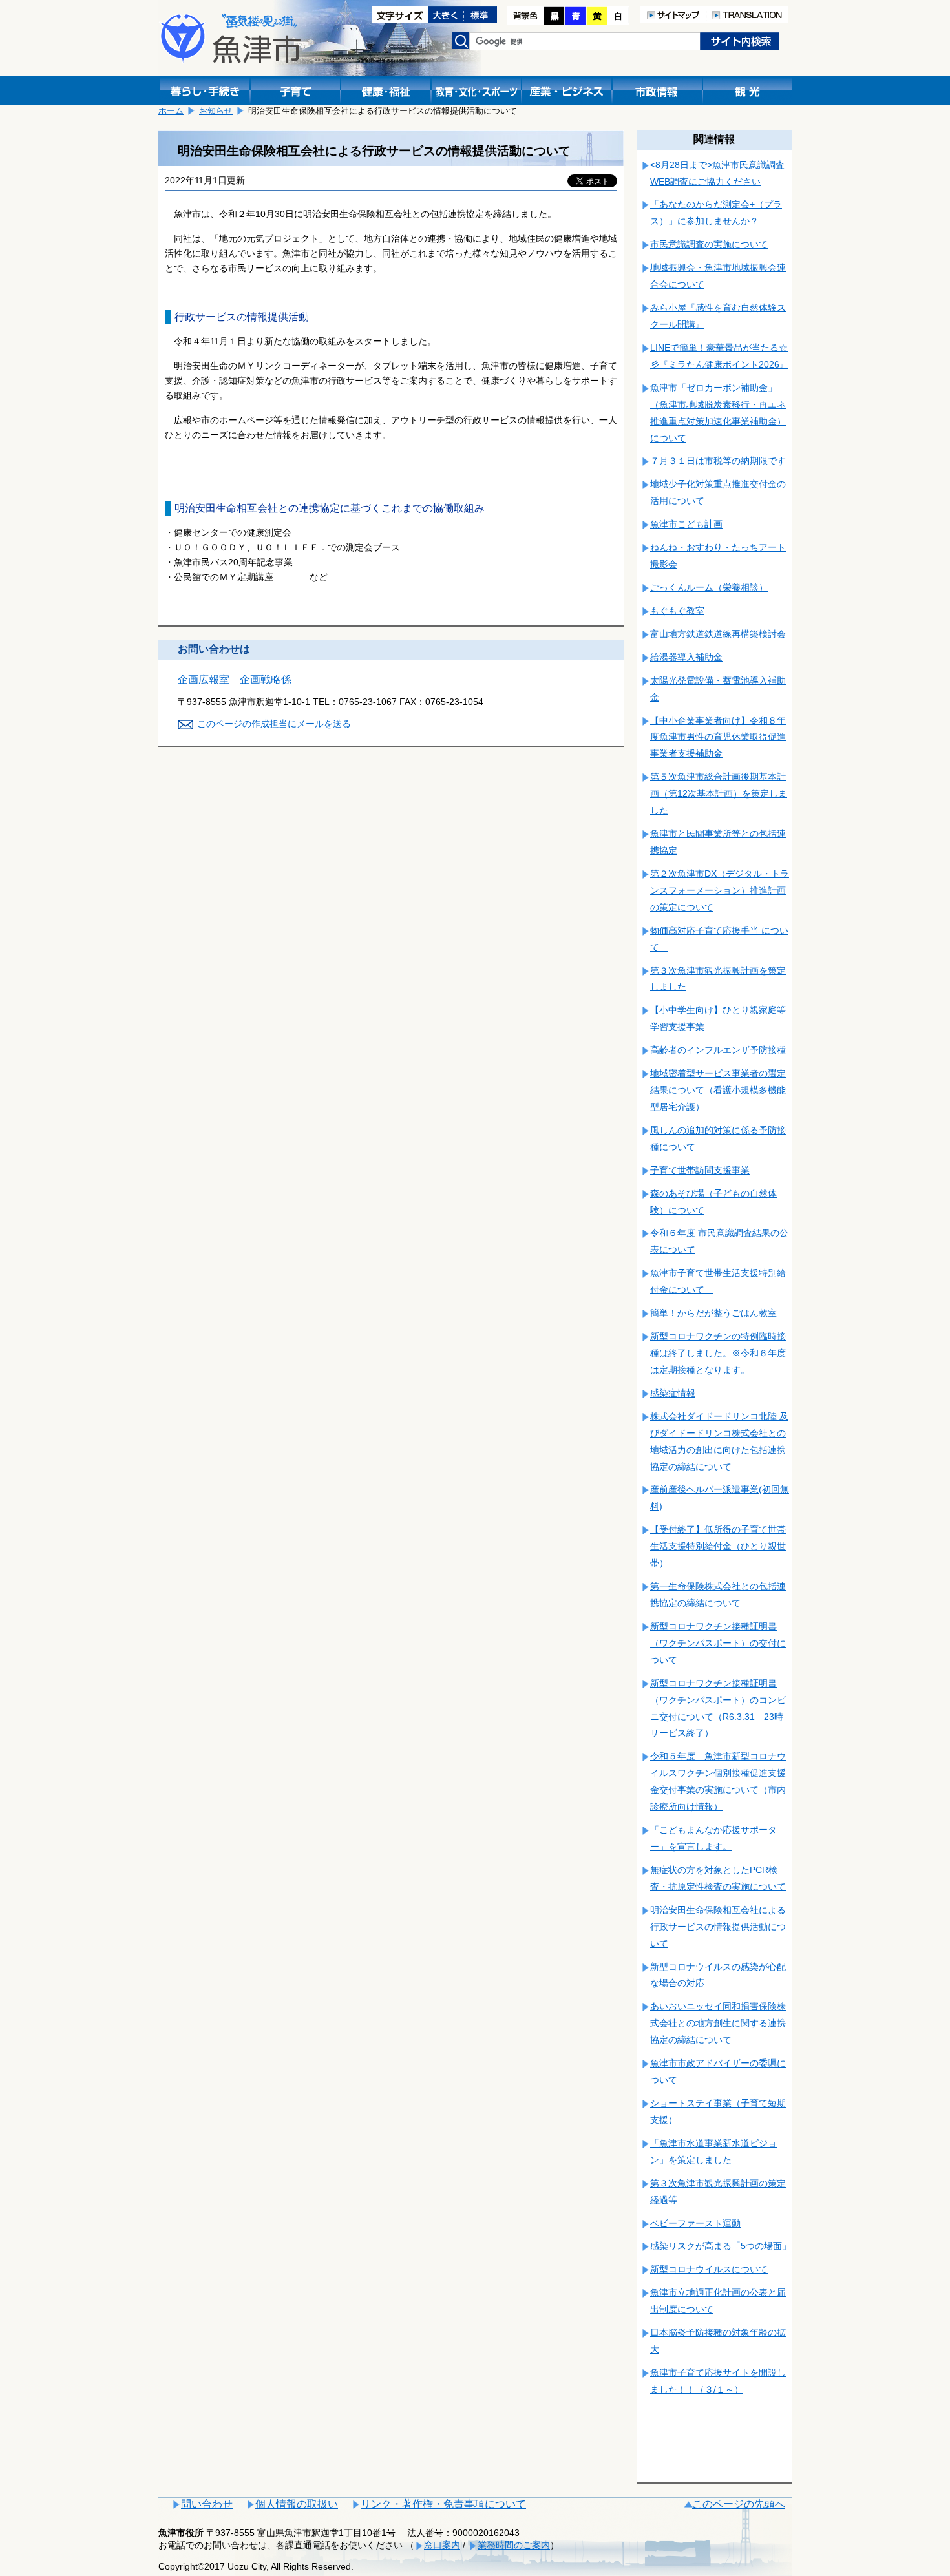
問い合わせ (207, 2504)
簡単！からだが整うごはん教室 (713, 1313)
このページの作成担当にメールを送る (274, 724)
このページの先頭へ (739, 2504)
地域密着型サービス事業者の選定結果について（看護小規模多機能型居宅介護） (718, 1090)
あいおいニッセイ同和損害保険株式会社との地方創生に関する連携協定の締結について (718, 2023)
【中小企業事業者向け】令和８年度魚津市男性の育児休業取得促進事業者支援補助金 (718, 737)
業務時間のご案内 (514, 2545)
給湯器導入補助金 (686, 657)
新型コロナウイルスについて (709, 2269)
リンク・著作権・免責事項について (443, 2504)
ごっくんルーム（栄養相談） (709, 587)
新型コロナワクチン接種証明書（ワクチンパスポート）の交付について (718, 1643)
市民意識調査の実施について (709, 244)
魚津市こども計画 (686, 524)
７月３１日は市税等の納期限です (718, 461)
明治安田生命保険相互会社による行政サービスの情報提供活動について (718, 1927)
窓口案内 (442, 2545)
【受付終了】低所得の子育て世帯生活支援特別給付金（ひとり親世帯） (718, 1546)
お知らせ (216, 111)
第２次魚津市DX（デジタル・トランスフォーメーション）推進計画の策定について (720, 890)
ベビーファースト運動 (695, 2223)
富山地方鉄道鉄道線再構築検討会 (718, 634)
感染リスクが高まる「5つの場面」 (721, 2246)
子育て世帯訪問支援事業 (700, 1170)
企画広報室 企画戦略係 (235, 679)
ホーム (171, 111)
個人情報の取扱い (297, 2504)
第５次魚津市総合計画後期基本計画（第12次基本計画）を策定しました (719, 793)
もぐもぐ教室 (677, 611)
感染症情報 (673, 1393)
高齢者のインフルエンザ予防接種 (718, 1050)
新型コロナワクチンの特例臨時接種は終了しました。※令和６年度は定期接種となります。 (718, 1353)
